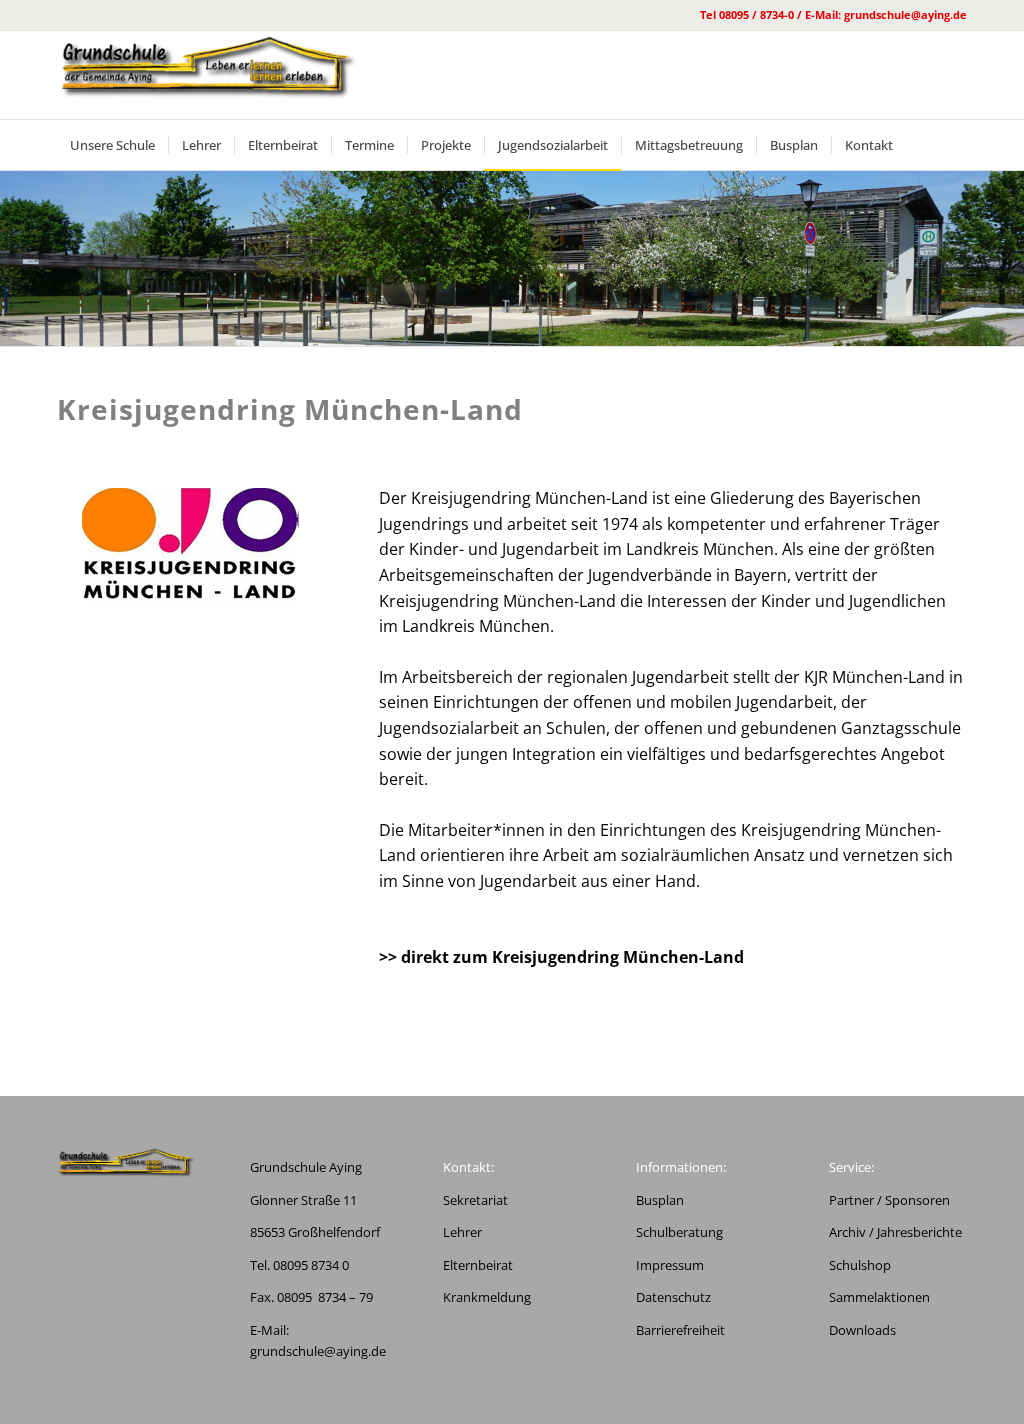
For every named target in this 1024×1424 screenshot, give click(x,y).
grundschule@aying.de (318, 1351)
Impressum (670, 1265)
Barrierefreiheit (680, 1330)
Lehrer (462, 1232)
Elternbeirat (478, 1265)
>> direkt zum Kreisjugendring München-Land (561, 957)
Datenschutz (673, 1297)
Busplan (660, 1200)
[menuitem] (112, 145)
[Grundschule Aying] (207, 75)
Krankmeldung (487, 1297)
